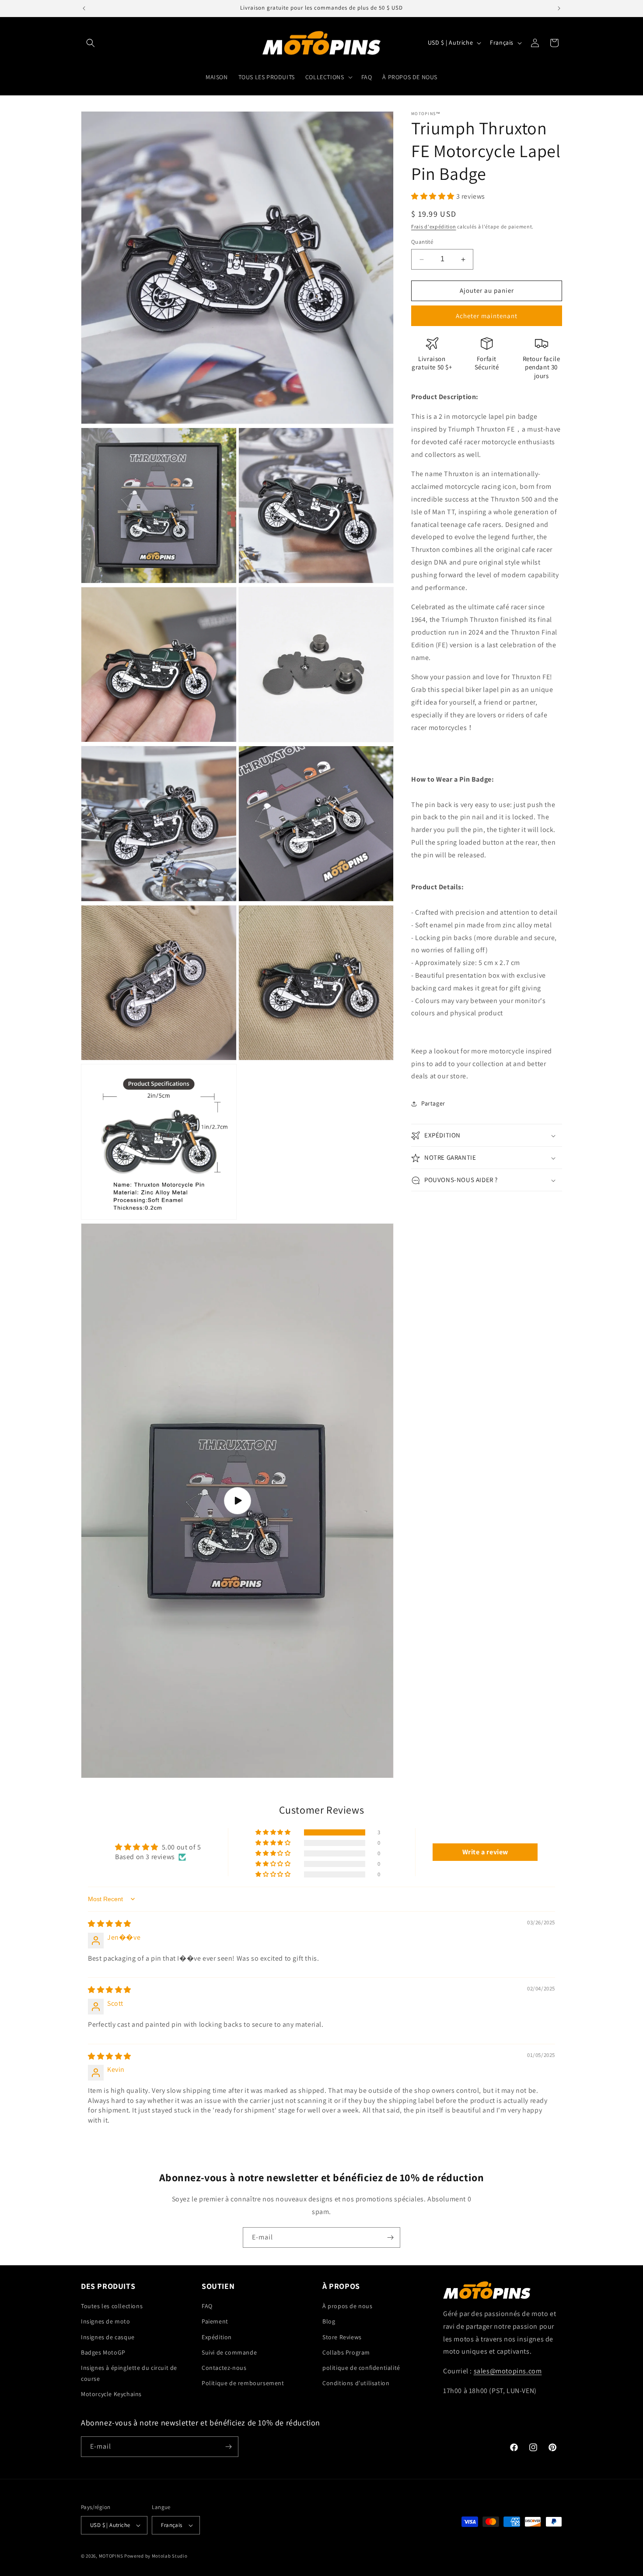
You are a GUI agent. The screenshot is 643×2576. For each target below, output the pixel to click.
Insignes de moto (106, 2321)
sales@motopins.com (508, 2371)
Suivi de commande (229, 2352)
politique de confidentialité (361, 2368)
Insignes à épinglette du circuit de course (129, 2373)
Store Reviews (342, 2337)
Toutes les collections (112, 2306)
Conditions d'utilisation (356, 2383)
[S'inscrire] (390, 2237)
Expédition (217, 2337)
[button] (91, 43)
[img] (110, 1924)
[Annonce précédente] (84, 8)
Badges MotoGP (103, 2352)
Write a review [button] (485, 1852)
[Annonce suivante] (559, 8)
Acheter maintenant (487, 316)
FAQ (207, 2306)
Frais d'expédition (434, 227)
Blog (329, 2321)
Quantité (422, 242)
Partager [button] (433, 1103)
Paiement (215, 2321)
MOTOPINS (111, 2556)
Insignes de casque (108, 2337)
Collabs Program (346, 2352)
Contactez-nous (224, 2368)
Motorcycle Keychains (111, 2394)
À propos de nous (348, 2306)
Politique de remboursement (243, 2383)
